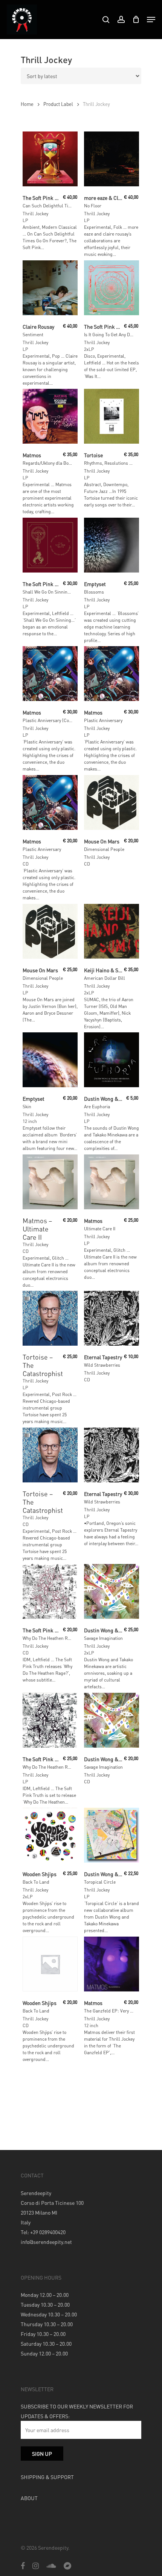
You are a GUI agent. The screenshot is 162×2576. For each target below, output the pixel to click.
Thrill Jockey (35, 214)
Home (27, 104)
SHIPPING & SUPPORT (47, 2477)
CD (26, 864)
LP (25, 220)
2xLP (89, 349)
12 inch (30, 1121)
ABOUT (29, 2498)
